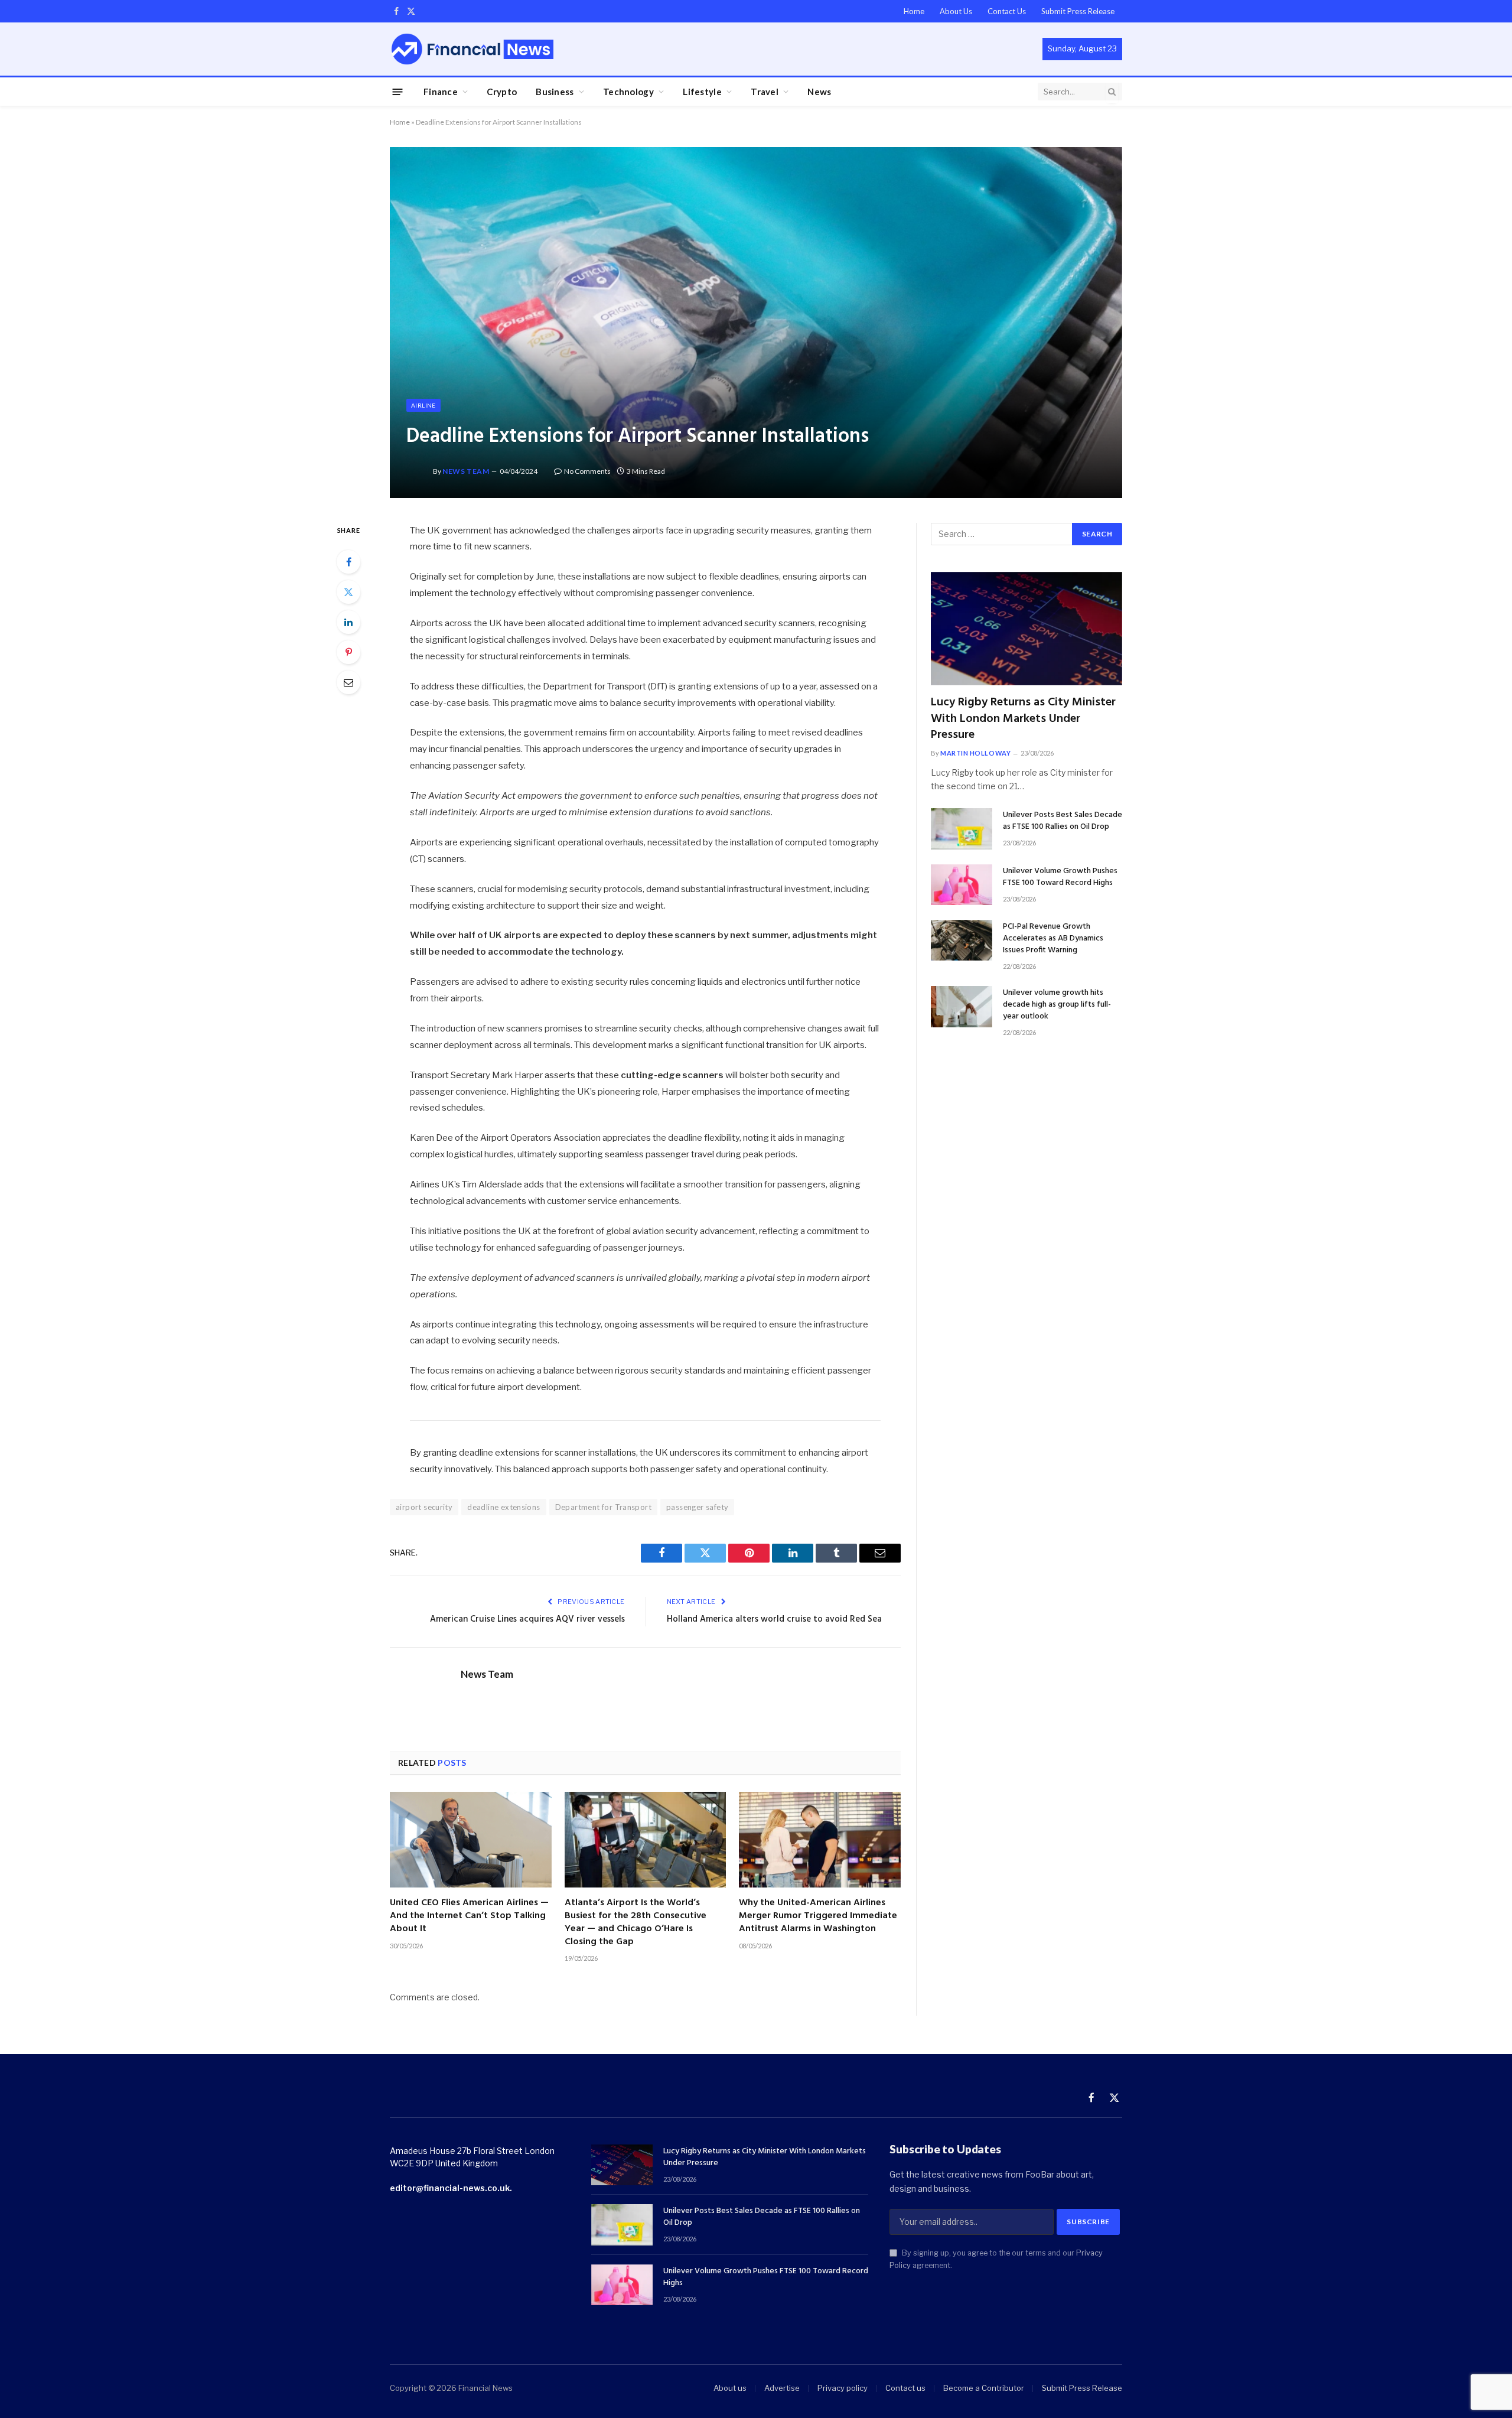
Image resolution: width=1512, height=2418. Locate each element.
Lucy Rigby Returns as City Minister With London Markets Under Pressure (1023, 719)
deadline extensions (504, 1507)
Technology (628, 92)
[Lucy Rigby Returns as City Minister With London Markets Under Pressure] (1027, 629)
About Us (956, 11)
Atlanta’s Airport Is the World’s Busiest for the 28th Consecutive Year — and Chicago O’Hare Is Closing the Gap (636, 1923)
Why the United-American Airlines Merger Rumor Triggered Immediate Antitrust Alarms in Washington (818, 1916)
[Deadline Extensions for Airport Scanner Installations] (756, 322)
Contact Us (1007, 11)
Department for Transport (603, 1507)
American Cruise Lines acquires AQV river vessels (527, 1619)
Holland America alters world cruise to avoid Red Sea (774, 1619)
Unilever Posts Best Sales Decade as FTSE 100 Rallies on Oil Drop (1063, 821)
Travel (765, 92)
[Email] (348, 682)
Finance (441, 92)
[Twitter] (348, 592)
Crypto (502, 92)
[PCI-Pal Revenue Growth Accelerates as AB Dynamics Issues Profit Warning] (962, 940)
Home (914, 11)
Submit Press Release (1078, 11)
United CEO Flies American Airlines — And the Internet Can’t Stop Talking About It (469, 1916)
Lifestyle (702, 92)
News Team (466, 471)
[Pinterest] (348, 652)
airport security (424, 1507)
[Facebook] (348, 562)
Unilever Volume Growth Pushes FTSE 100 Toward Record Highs (1060, 877)
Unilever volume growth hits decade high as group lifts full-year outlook (1057, 1005)
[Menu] (398, 91)
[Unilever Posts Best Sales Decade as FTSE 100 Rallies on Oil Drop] (962, 829)
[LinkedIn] (348, 622)
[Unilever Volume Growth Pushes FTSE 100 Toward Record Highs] (962, 885)
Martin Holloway (975, 753)
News (819, 92)
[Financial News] (472, 49)
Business (555, 92)
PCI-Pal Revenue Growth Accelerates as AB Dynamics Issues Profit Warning (1053, 939)
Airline (423, 405)
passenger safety (697, 1507)
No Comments (587, 471)
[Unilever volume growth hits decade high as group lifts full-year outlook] (962, 1006)
